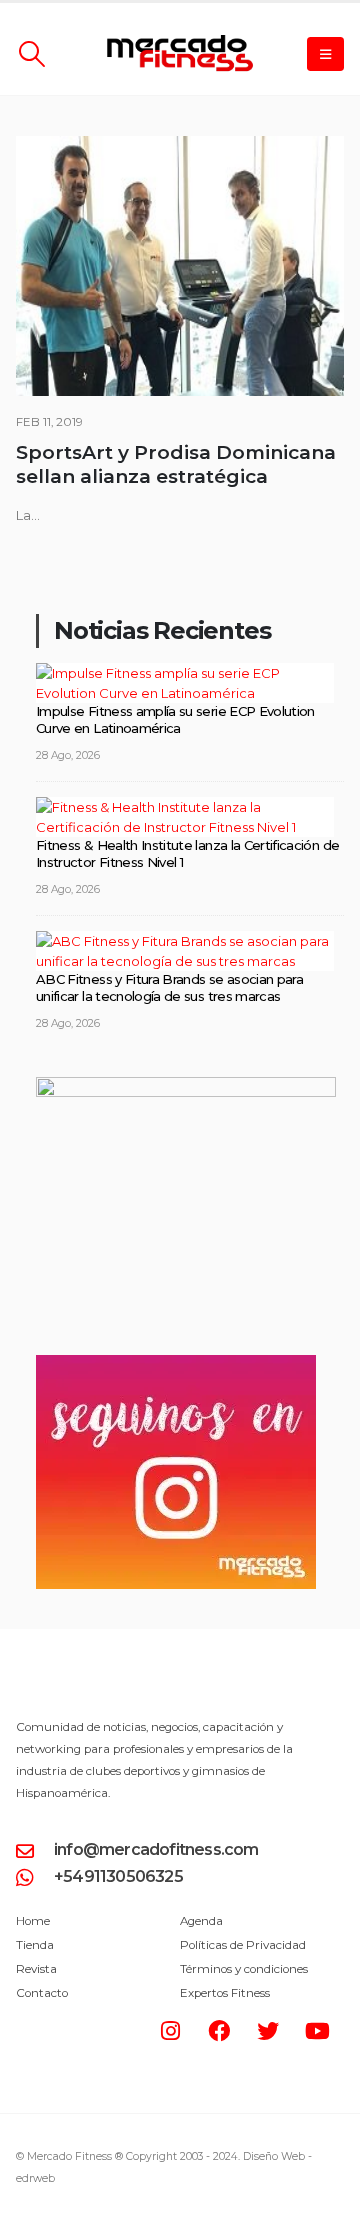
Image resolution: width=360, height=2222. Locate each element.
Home (33, 1921)
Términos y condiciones (244, 1969)
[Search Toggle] (31, 54)
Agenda (201, 1921)
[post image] (180, 266)
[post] (185, 681)
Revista (36, 1969)
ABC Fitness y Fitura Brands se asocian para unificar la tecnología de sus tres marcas (169, 987)
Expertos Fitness (225, 1993)
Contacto (42, 1993)
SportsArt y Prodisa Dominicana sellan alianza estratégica (176, 464)
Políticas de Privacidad (243, 1945)
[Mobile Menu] (325, 54)
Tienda (35, 1945)
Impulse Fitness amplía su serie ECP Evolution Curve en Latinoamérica (175, 719)
